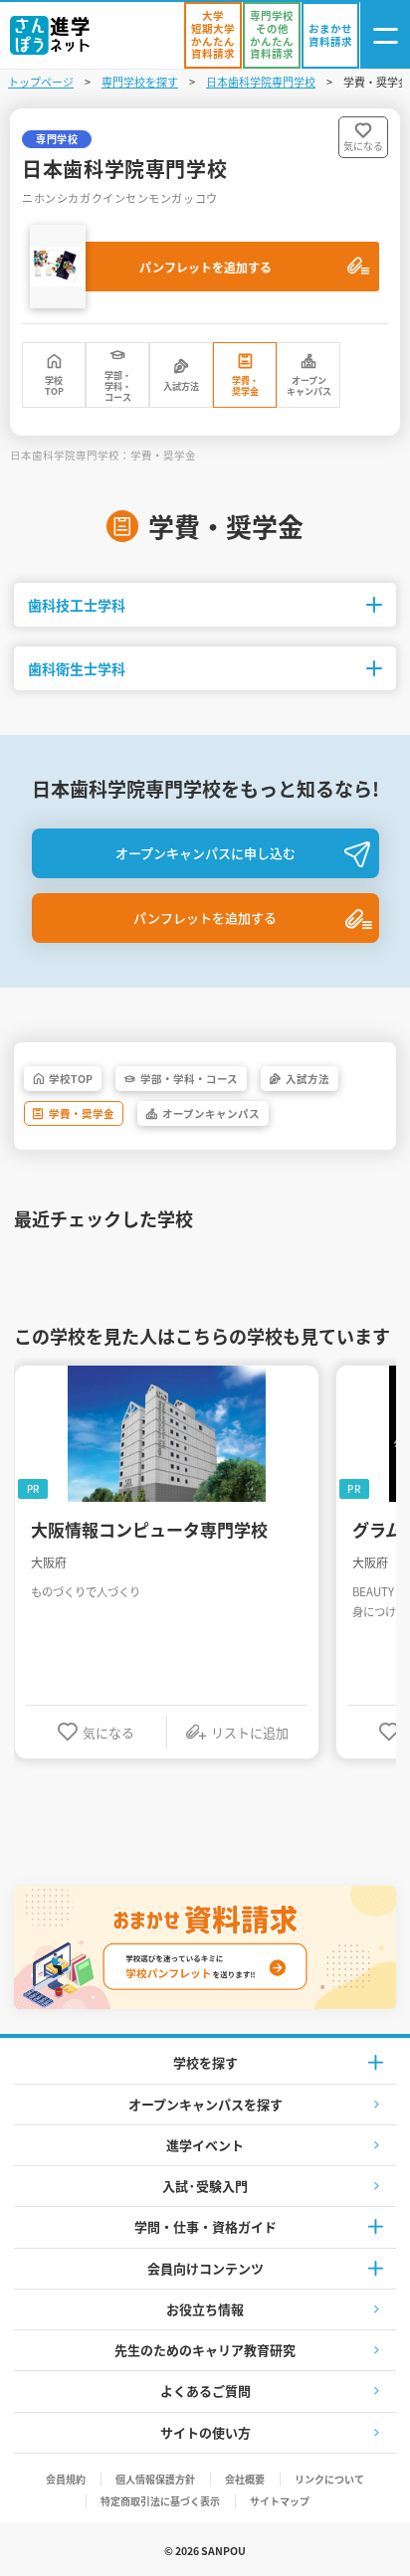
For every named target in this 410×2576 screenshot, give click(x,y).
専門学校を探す (140, 82)
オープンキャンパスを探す (205, 2104)
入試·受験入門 (205, 2186)
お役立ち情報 (205, 2309)
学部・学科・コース (118, 387)
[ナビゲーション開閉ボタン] (385, 35)
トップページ (41, 82)
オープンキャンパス (309, 386)
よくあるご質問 (205, 2391)
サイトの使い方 (205, 2432)
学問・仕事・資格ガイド (205, 2226)
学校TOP (54, 386)
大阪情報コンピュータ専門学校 (149, 1530)
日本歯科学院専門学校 (261, 82)
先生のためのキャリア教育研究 (205, 2350)
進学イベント (205, 2145)
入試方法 (181, 386)
